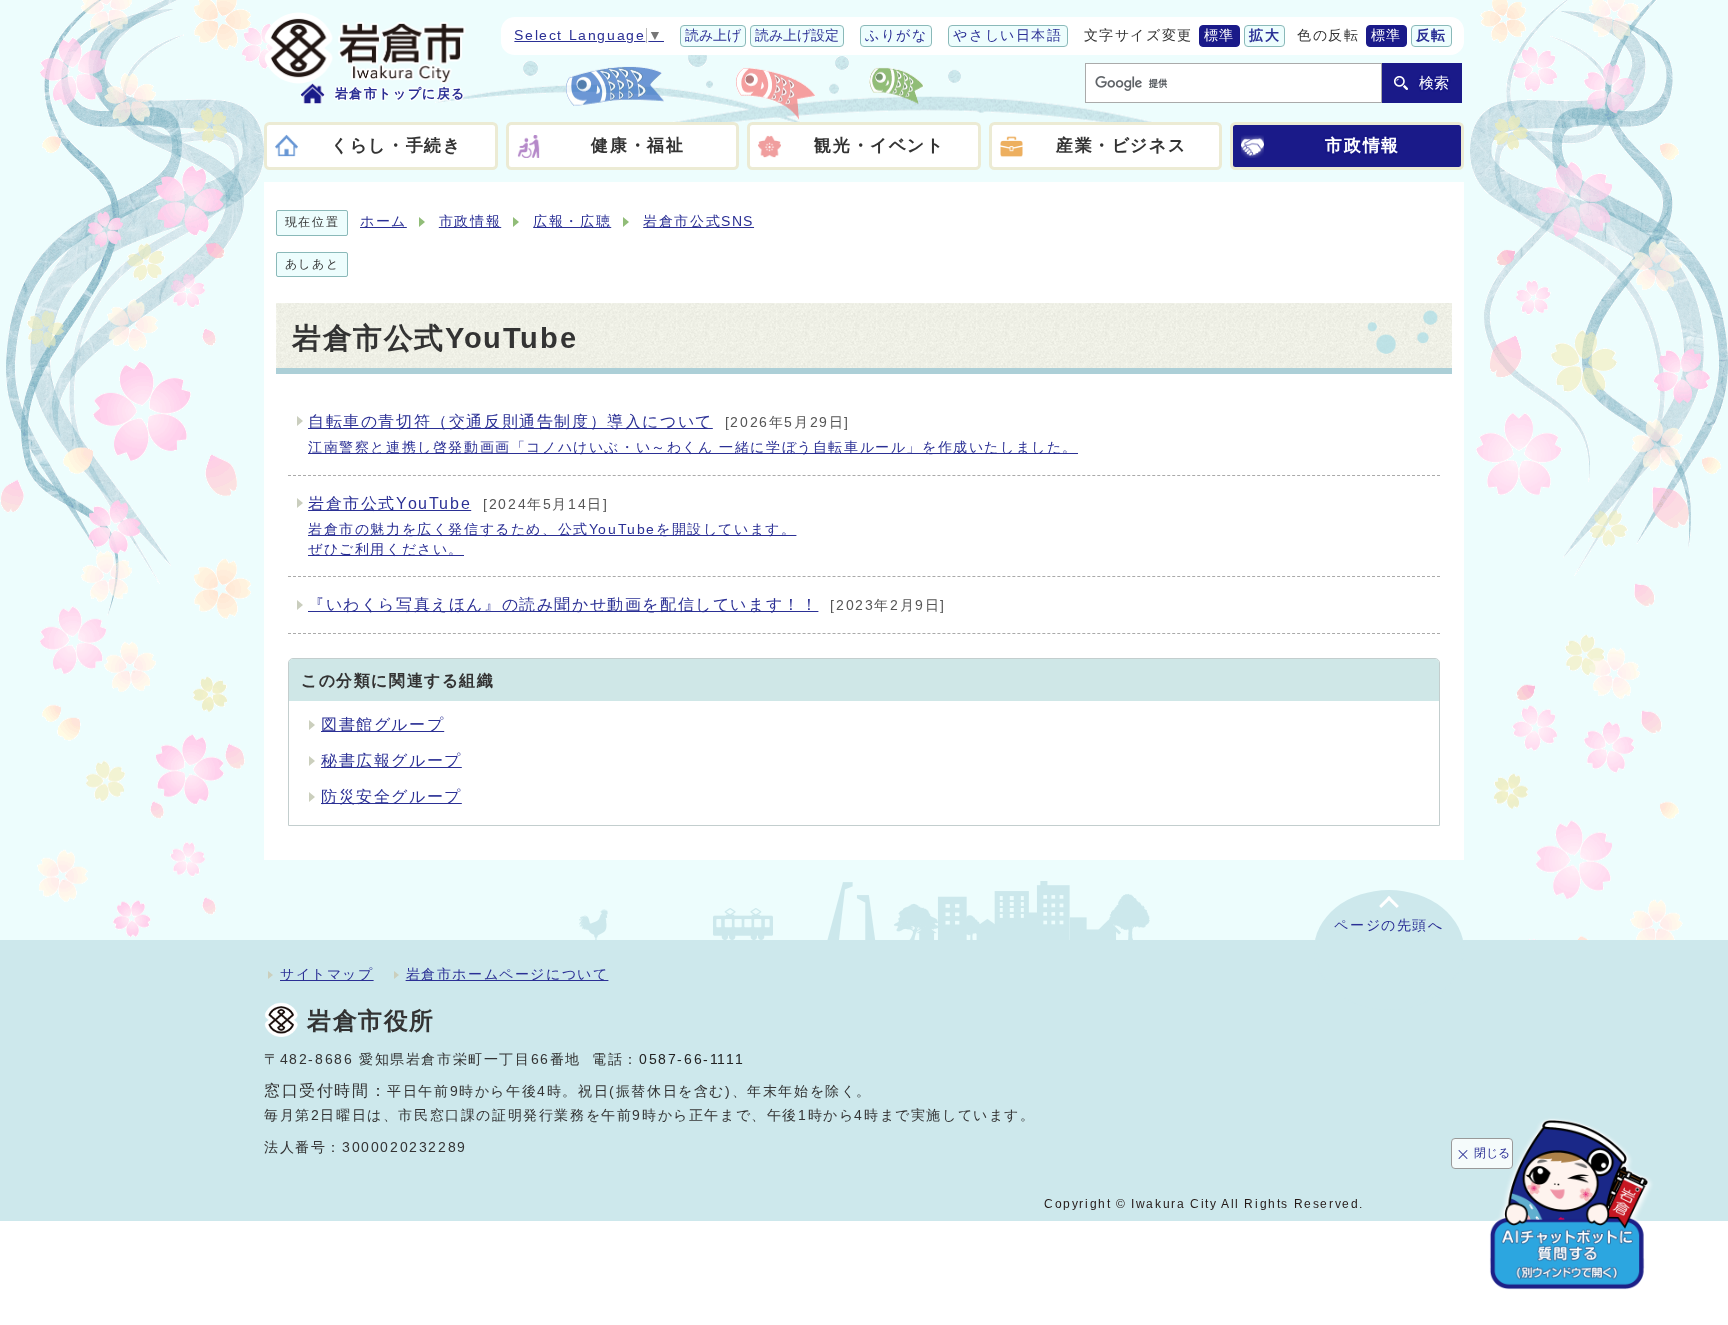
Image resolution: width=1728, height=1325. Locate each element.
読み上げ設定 (797, 35)
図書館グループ (382, 724)
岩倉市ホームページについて (507, 974)
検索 (1434, 82)
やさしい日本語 (1007, 35)
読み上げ (713, 35)
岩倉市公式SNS (698, 221)
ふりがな (896, 35)
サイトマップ (327, 974)
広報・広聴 (572, 221)
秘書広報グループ (391, 760)
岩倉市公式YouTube (552, 526)
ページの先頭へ (1388, 925)
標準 (1219, 35)
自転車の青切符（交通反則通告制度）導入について (693, 434)
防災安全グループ (391, 796)
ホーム (383, 221)
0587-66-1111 (691, 1059)
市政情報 (470, 221)
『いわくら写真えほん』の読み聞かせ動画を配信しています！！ (627, 604)
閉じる (1492, 1153)
